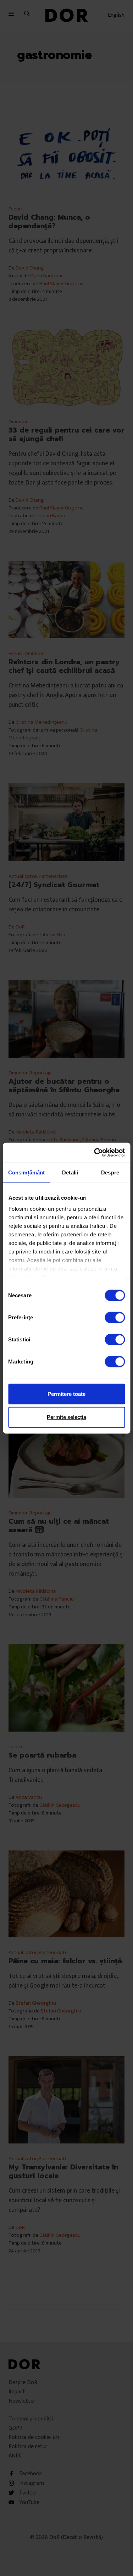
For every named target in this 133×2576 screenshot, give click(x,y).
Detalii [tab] (70, 1172)
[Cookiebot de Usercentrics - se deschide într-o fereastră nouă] (95, 1153)
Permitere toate (66, 1394)
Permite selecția (66, 1417)
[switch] (115, 1317)
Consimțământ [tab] (26, 1172)
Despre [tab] (110, 1172)
